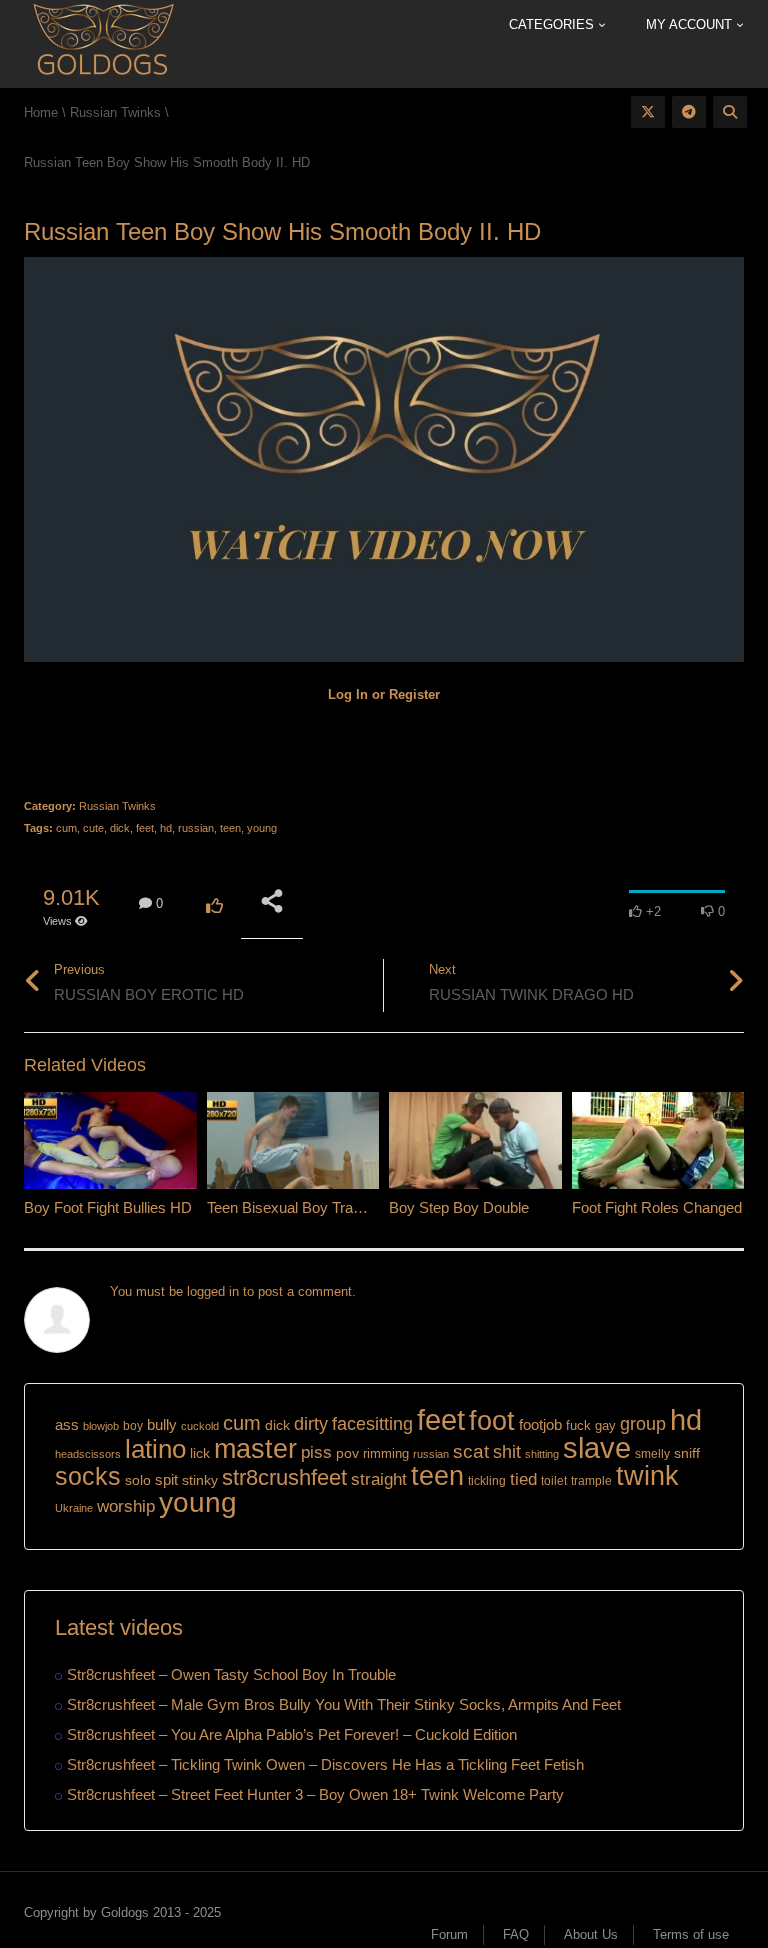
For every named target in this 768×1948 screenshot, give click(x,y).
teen (230, 828)
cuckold (200, 1426)
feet (145, 828)
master (255, 1448)
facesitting (372, 1424)
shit (507, 1452)
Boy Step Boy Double (459, 1207)
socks (88, 1476)
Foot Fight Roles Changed (657, 1207)
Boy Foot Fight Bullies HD (108, 1207)
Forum (449, 1934)
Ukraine (74, 1508)
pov (347, 1453)
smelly (652, 1454)
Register (414, 694)
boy (133, 1426)
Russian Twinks (117, 806)
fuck (578, 1426)
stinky (200, 1480)
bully (162, 1424)
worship (126, 1506)
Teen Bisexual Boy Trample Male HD (327, 1207)
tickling (487, 1481)
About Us (591, 1934)
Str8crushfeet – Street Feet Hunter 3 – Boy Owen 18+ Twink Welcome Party (315, 1794)
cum (66, 828)
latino (155, 1449)
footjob (540, 1424)
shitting (542, 1454)
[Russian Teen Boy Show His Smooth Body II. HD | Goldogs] (102, 42)
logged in (213, 1291)
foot (492, 1421)
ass (67, 1425)
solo (138, 1480)
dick (120, 828)
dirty (311, 1424)
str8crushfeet (284, 1477)
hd (166, 828)
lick (200, 1453)
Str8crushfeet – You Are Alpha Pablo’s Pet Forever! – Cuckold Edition (292, 1734)
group (643, 1423)
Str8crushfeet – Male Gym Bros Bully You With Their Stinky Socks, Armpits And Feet (344, 1704)
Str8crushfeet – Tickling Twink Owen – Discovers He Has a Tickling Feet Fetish (325, 1764)
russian (196, 828)
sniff (687, 1453)
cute (93, 828)
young (262, 828)
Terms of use (691, 1934)
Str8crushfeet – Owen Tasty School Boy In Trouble (231, 1674)
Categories (553, 24)
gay (605, 1425)
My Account (691, 24)
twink (647, 1476)
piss (316, 1452)
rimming (386, 1453)
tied (523, 1479)
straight (379, 1479)
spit (166, 1479)
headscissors (88, 1454)
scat (471, 1451)
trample (591, 1481)
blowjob (101, 1426)
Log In (348, 694)
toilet (554, 1481)
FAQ (516, 1934)
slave (597, 1448)
